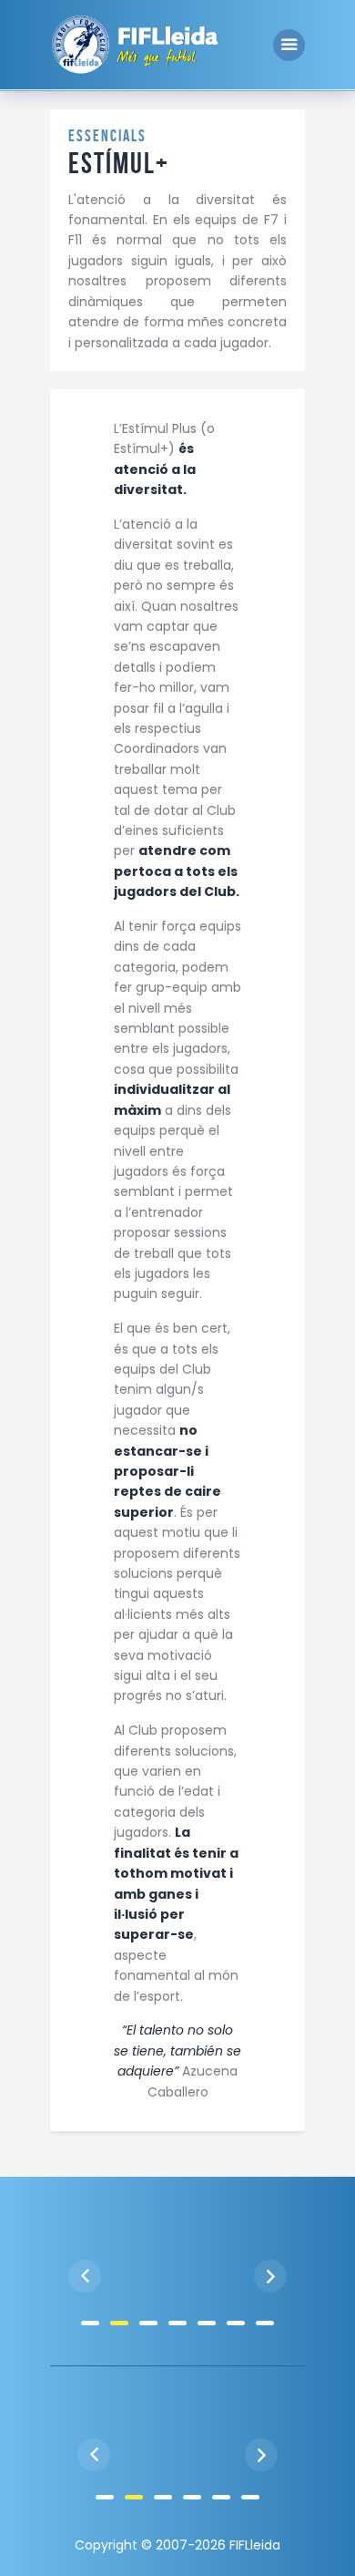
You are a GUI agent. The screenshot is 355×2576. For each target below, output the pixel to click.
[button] (90, 2323)
